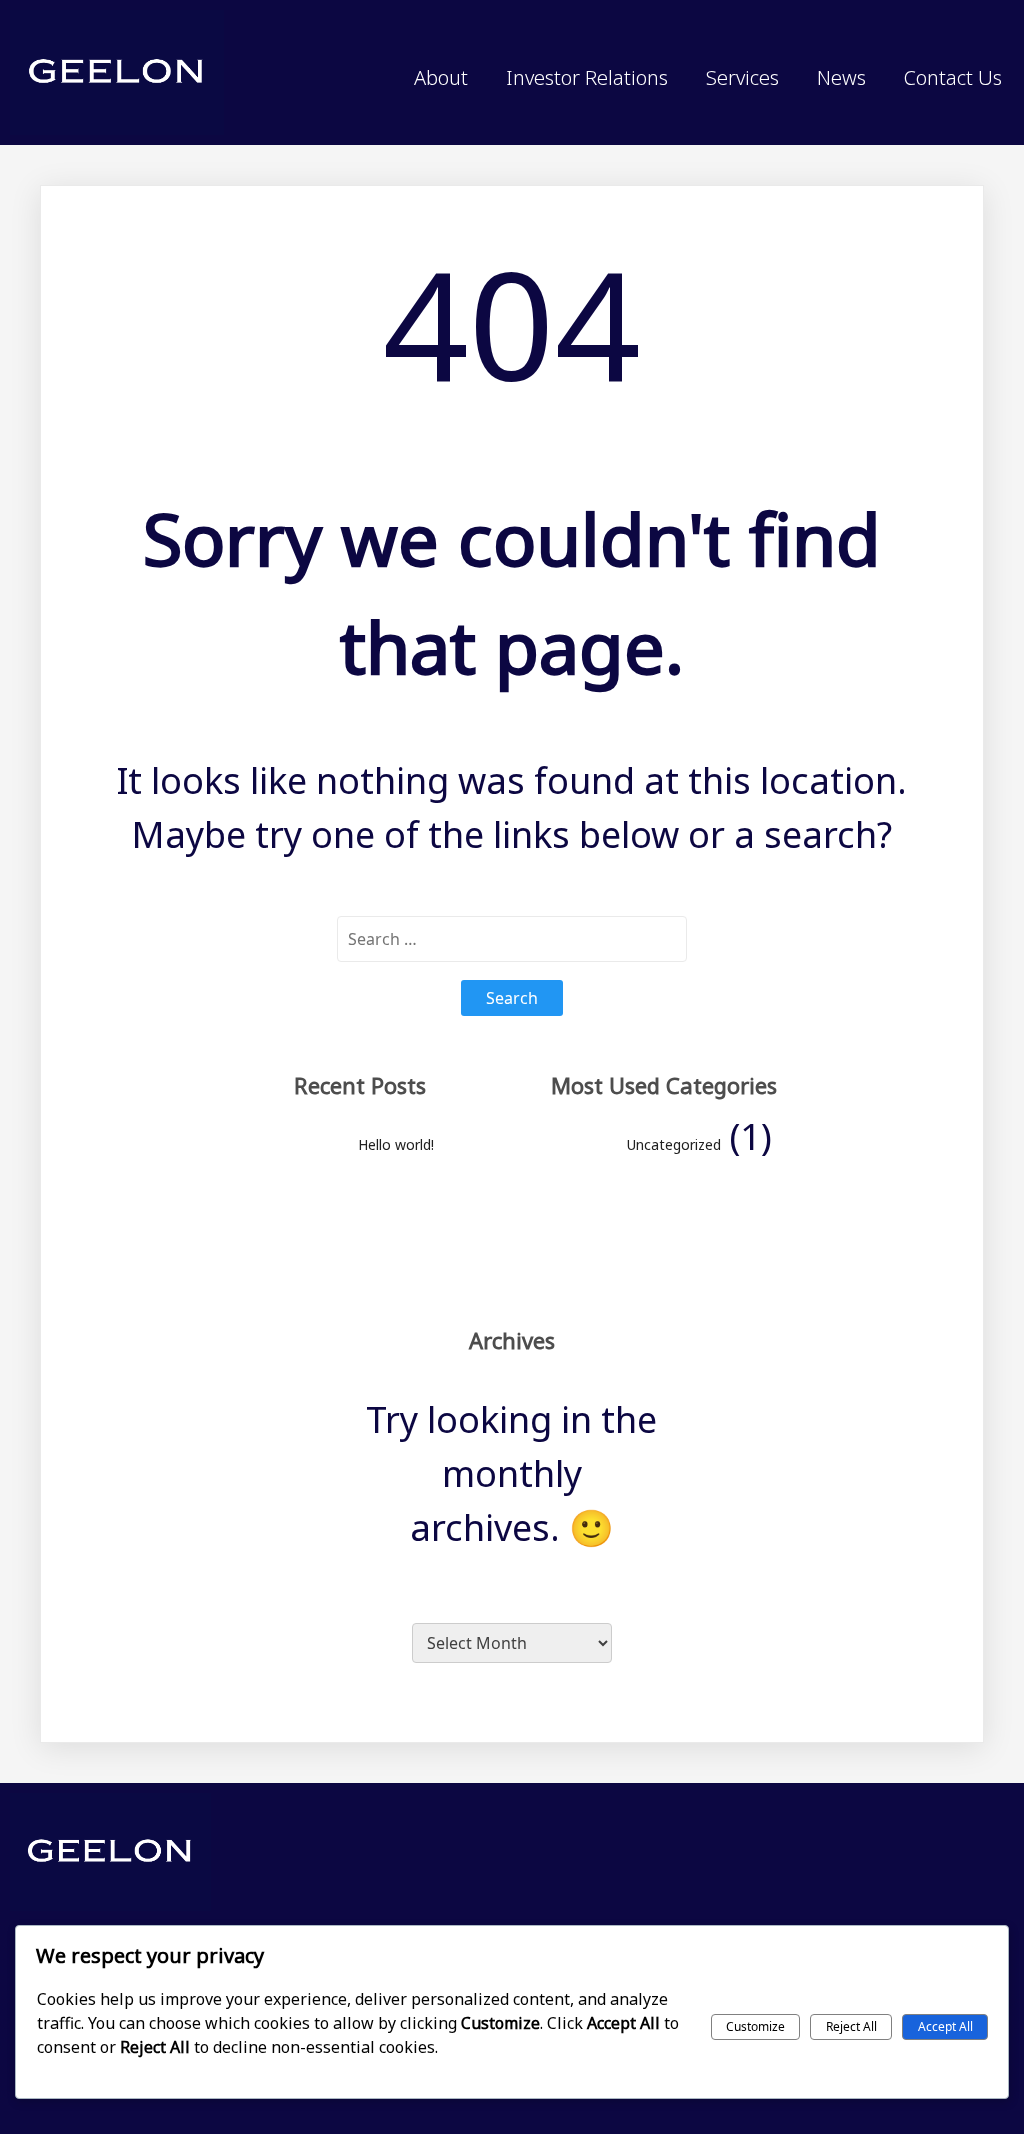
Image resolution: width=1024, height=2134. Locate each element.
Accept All (945, 2026)
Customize (755, 2026)
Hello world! (396, 1144)
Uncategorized (674, 1144)
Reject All (851, 2026)
